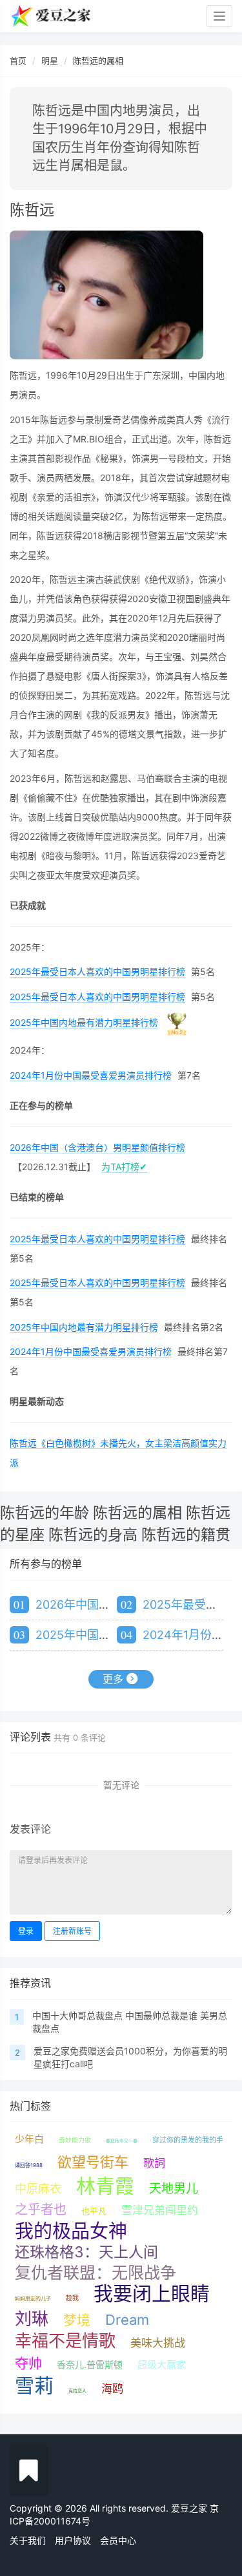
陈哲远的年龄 (45, 1513)
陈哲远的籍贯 (186, 1535)
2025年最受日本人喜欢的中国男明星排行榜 (97, 971)
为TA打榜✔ (124, 1167)
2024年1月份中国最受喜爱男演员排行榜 (91, 1075)
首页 (18, 61)
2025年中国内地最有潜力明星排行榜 (84, 1022)
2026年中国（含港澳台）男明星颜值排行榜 (97, 1147)
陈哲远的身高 (93, 1535)
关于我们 (28, 2540)
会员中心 (118, 2540)
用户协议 (73, 2540)
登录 (26, 1931)
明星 (50, 61)
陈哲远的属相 (137, 1513)
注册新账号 (72, 1931)
